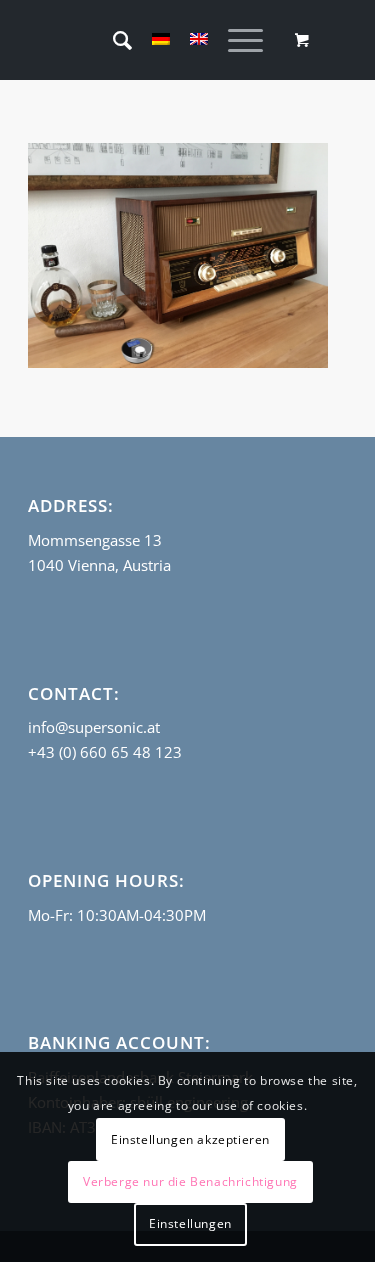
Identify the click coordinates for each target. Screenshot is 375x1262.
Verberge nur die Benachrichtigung (190, 1181)
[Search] (112, 40)
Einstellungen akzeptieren (190, 1139)
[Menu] (235, 40)
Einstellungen (190, 1223)
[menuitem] (112, 40)
